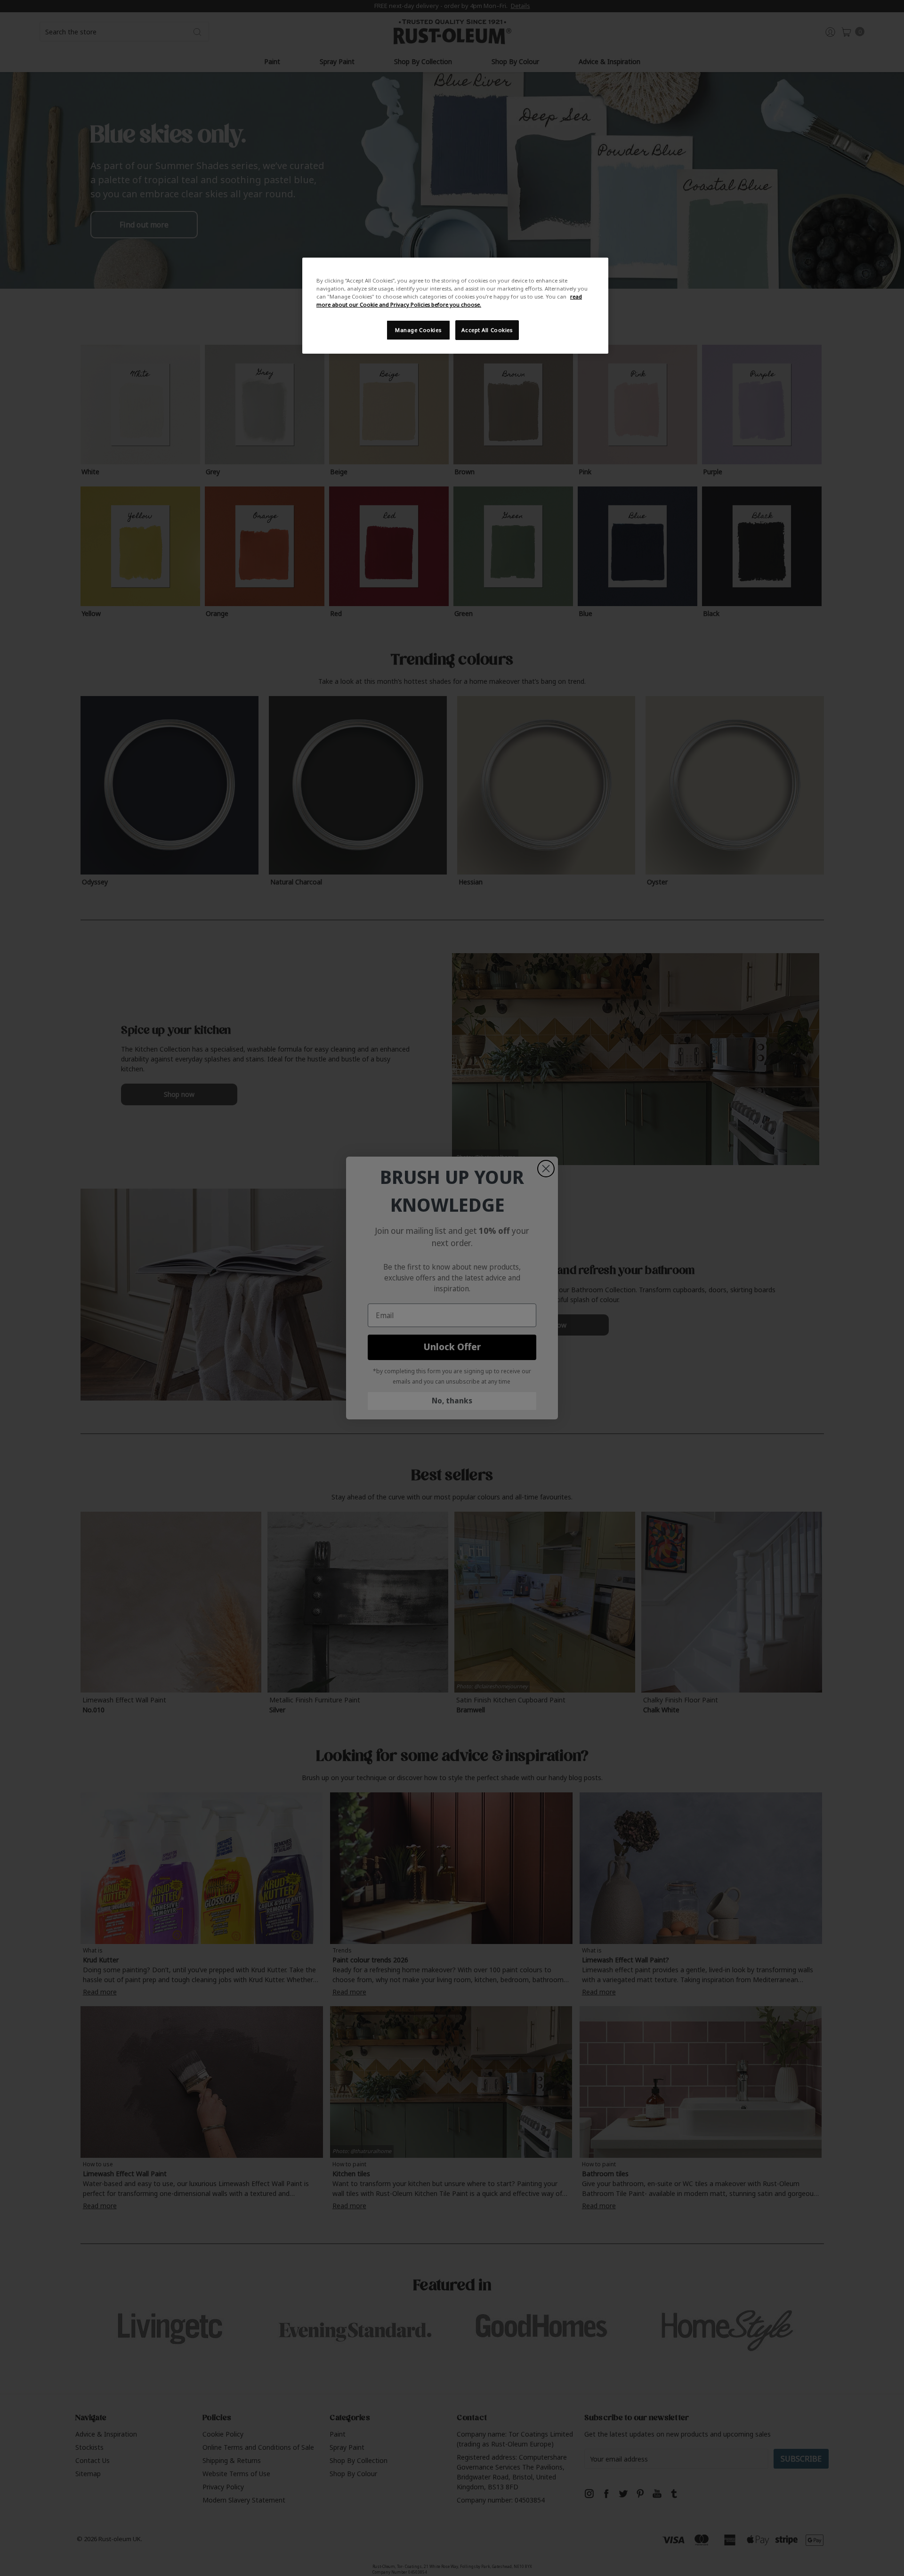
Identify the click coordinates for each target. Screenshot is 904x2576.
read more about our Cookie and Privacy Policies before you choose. (449, 300)
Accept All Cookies (487, 330)
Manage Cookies (418, 330)
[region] (455, 306)
